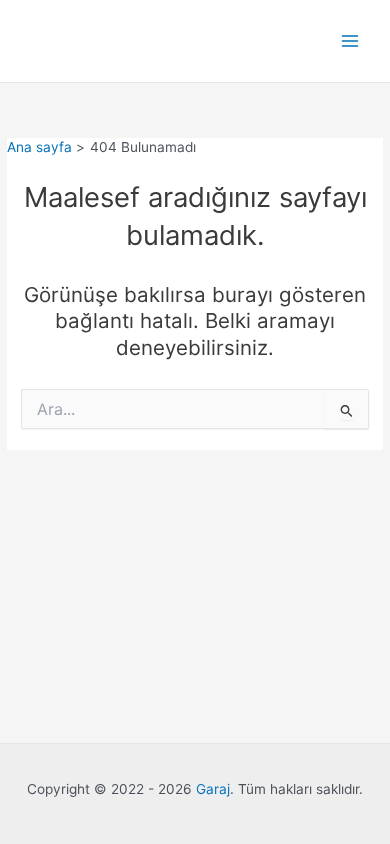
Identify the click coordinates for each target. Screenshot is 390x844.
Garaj (213, 789)
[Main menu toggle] (350, 41)
